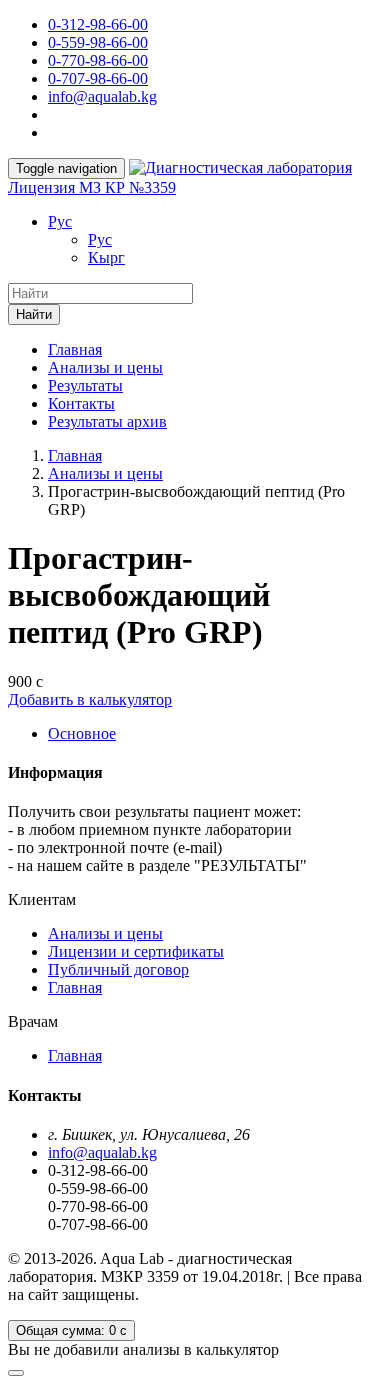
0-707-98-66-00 (98, 78)
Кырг (106, 257)
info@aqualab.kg (102, 96)
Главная (75, 349)
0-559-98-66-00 (98, 42)
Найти (34, 314)
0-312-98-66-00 (98, 24)
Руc (60, 221)
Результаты (85, 385)
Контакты (81, 403)
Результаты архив (107, 421)
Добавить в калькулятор (90, 699)
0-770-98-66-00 (98, 60)
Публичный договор (118, 969)
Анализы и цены (105, 367)
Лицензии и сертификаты (136, 951)
